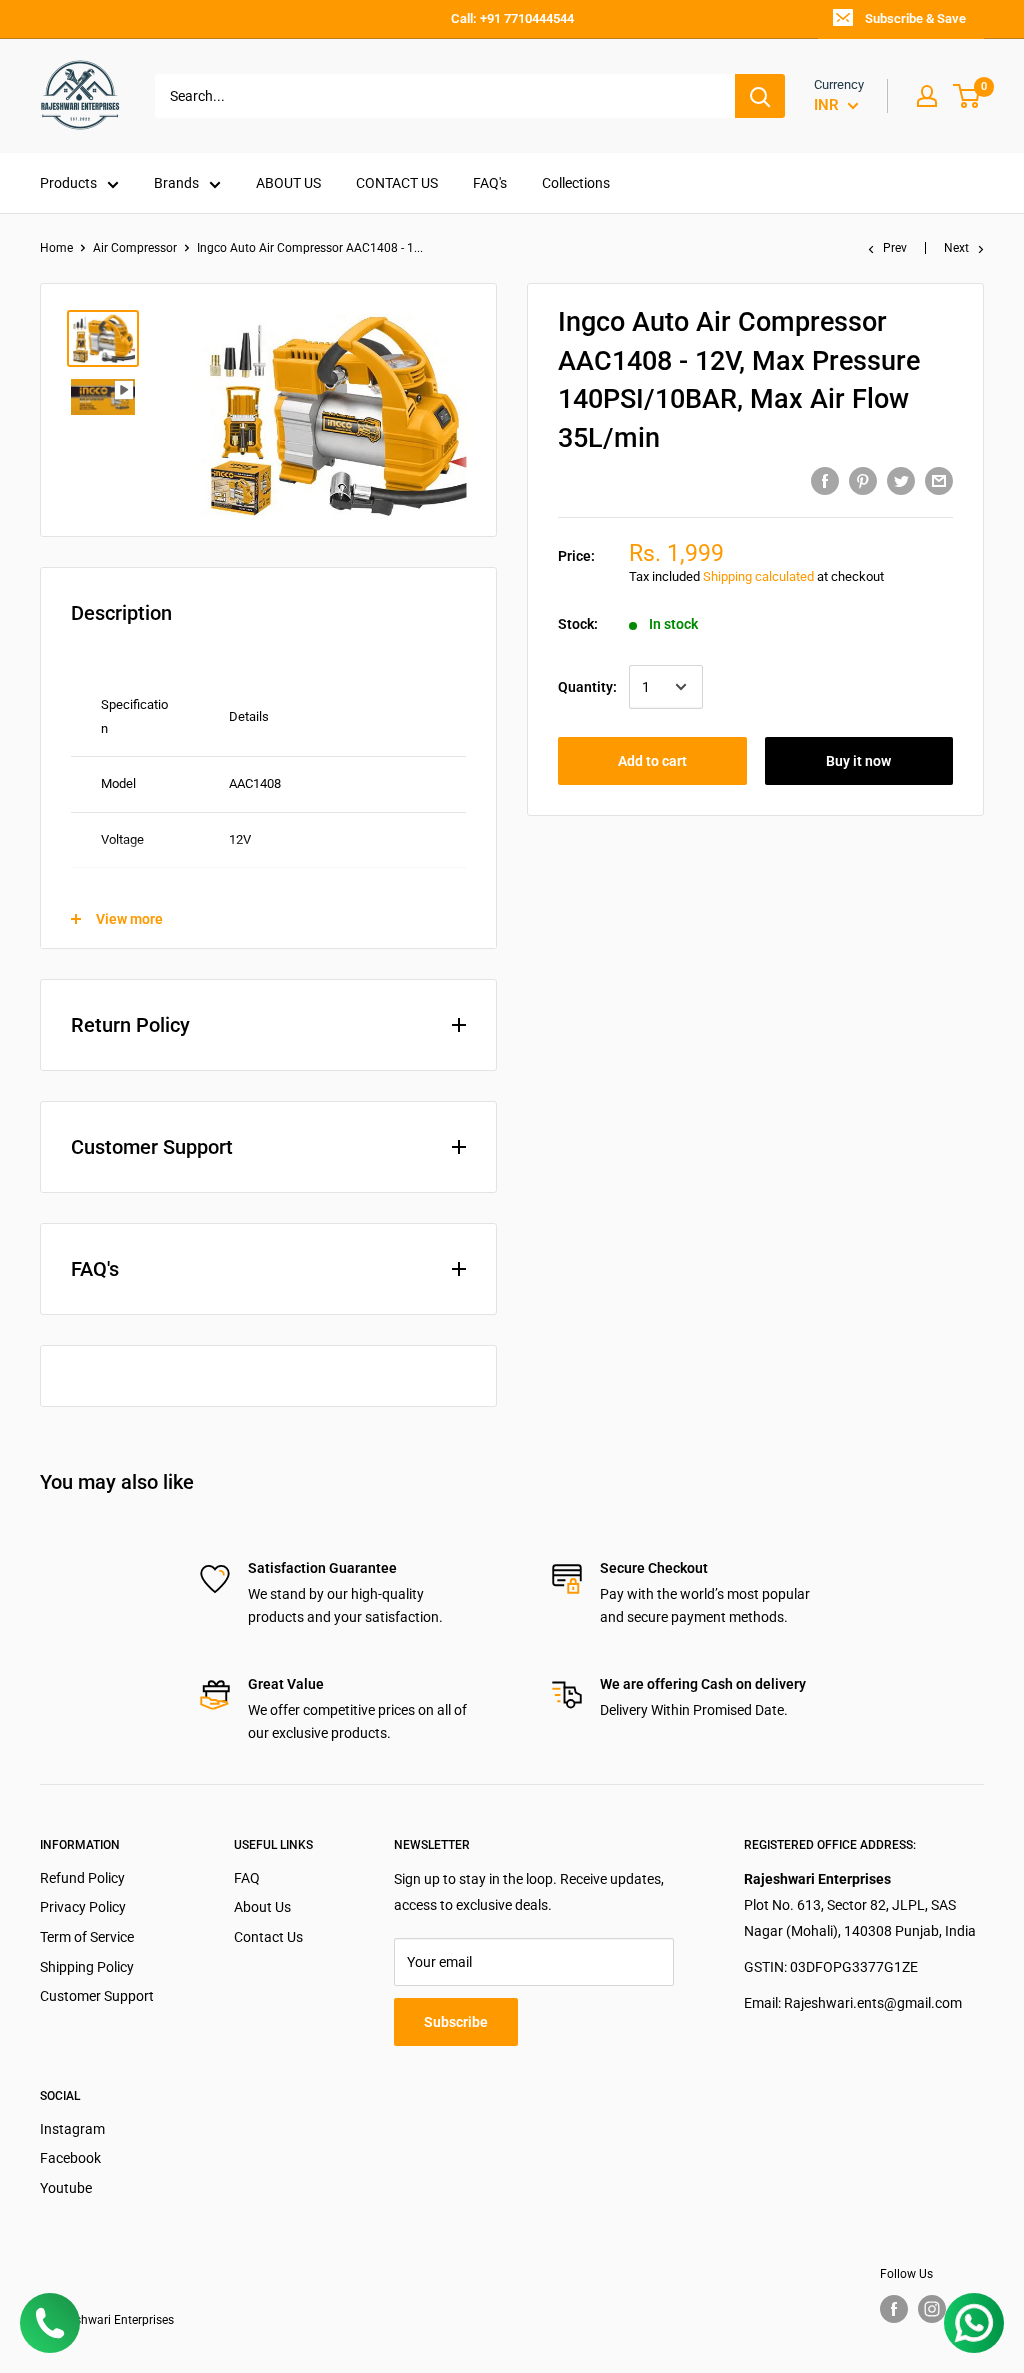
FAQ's (490, 183)
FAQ (247, 1878)
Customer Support (97, 1996)
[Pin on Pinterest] (863, 480)
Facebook (70, 2158)
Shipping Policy (87, 1967)
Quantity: (587, 687)
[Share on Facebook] (825, 480)
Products (68, 183)
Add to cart (652, 761)
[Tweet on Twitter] (901, 480)
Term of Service (87, 1937)
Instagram (72, 2129)
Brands (176, 183)
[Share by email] (939, 480)
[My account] (927, 96)
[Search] (760, 96)
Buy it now (858, 761)
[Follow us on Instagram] (932, 2309)
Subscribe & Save (915, 18)
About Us (262, 1907)
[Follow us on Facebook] (894, 2309)
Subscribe (456, 2022)
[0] (967, 96)
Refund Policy (82, 1878)
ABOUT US (288, 183)
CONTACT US (397, 183)
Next (956, 248)
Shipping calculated (758, 576)
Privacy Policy (83, 1907)
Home (56, 248)
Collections (576, 183)
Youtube (66, 2188)
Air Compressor (135, 248)
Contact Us (268, 1937)
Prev (895, 248)
